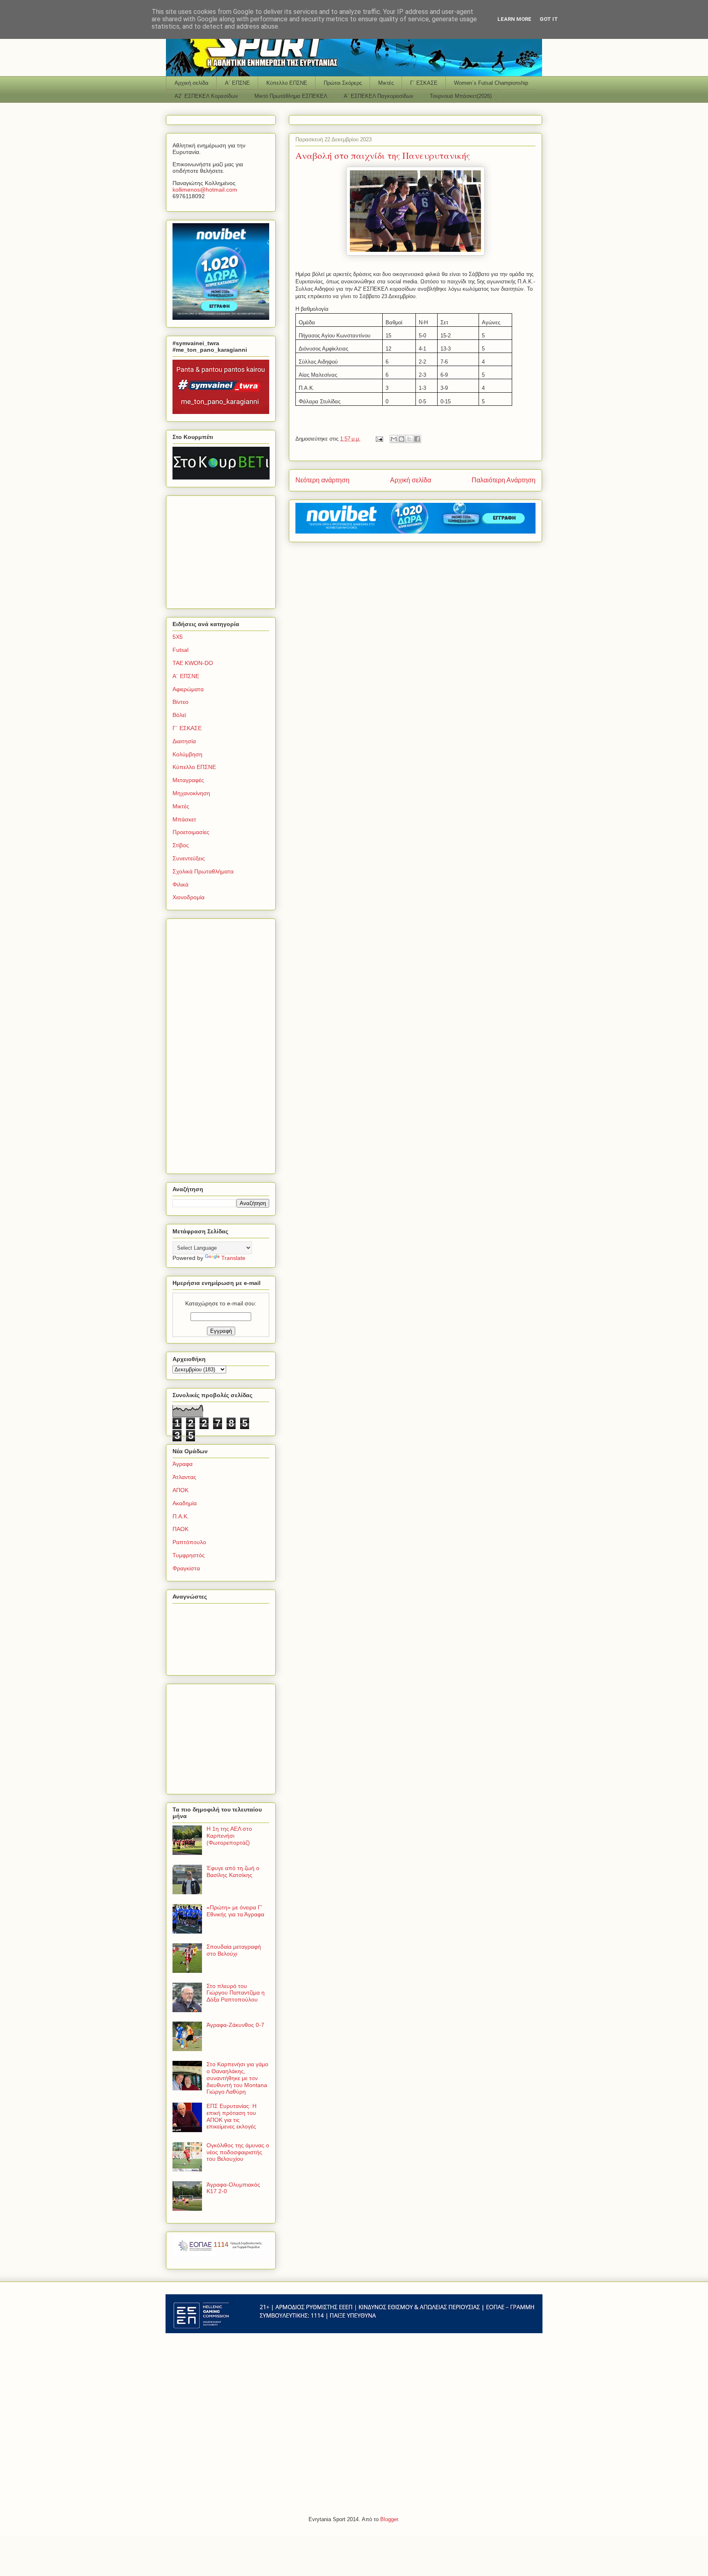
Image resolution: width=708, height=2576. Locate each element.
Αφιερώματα (188, 689)
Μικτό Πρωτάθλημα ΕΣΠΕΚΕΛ (291, 96)
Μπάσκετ (184, 819)
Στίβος (181, 845)
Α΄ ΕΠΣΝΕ (237, 83)
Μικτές (386, 83)
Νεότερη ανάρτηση (322, 480)
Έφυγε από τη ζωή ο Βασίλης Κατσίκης (233, 1872)
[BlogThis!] (402, 439)
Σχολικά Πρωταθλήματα (203, 871)
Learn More (514, 19)
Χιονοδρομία (188, 897)
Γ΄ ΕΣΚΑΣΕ (424, 83)
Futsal (180, 650)
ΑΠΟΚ (180, 1490)
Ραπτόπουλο (189, 1542)
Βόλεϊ (179, 715)
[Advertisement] (224, 550)
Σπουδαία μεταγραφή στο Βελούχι (234, 1950)
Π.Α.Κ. (181, 1516)
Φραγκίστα (186, 1568)
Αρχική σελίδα (192, 83)
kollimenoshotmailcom (205, 190)
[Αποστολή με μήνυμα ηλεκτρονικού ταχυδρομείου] (394, 439)
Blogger (389, 2519)
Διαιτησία (184, 741)
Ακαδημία (185, 1503)
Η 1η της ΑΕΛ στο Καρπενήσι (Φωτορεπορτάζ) (229, 1836)
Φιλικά (180, 884)
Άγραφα (183, 1464)
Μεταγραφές (188, 780)
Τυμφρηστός (189, 1555)
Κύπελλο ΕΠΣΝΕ (287, 83)
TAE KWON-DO (193, 663)
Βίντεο (180, 702)
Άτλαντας (184, 1477)
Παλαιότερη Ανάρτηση (504, 480)
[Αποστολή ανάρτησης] (379, 439)
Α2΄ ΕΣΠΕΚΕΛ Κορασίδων (206, 96)
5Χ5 (178, 637)
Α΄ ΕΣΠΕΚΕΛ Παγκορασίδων (379, 96)
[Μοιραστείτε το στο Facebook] (417, 439)
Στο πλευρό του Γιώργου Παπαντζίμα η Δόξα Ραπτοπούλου (236, 1993)
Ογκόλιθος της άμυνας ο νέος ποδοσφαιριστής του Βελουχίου (238, 2152)
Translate (233, 1258)
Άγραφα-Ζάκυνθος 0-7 (235, 2025)
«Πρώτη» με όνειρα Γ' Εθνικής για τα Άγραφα (235, 1911)
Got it (549, 19)
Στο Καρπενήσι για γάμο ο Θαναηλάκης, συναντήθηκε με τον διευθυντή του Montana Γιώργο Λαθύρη (237, 2078)
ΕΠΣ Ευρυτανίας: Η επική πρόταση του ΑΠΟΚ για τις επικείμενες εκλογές (231, 2116)
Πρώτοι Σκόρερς (343, 83)
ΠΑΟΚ (180, 1529)
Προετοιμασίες (191, 832)
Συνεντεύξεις (189, 858)
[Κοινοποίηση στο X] (409, 439)
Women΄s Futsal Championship (491, 83)
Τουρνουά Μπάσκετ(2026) (461, 96)
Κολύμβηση (187, 754)
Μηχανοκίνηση (191, 793)
